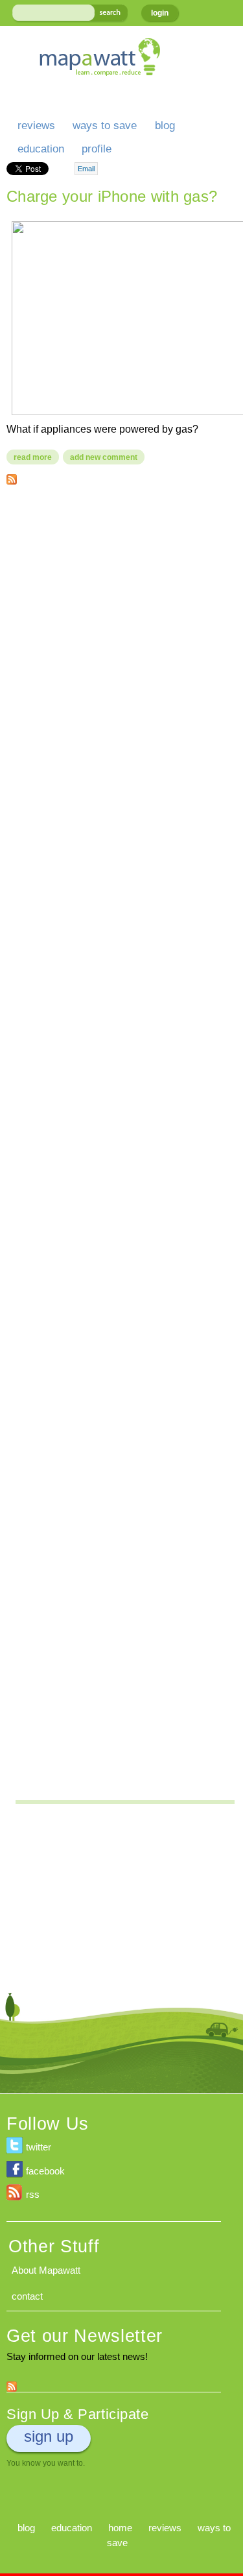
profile (97, 149)
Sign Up (49, 2436)
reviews (36, 126)
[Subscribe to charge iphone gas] (12, 476)
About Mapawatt (46, 2270)
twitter (39, 2147)
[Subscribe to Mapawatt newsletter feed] (12, 2384)
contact (27, 2296)
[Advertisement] (121, 619)
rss (33, 2194)
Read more (36, 457)
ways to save (105, 126)
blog (165, 126)
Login (160, 13)
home (120, 2528)
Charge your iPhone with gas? (112, 196)
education (41, 149)
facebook (45, 2171)
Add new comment (104, 457)
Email (86, 169)
